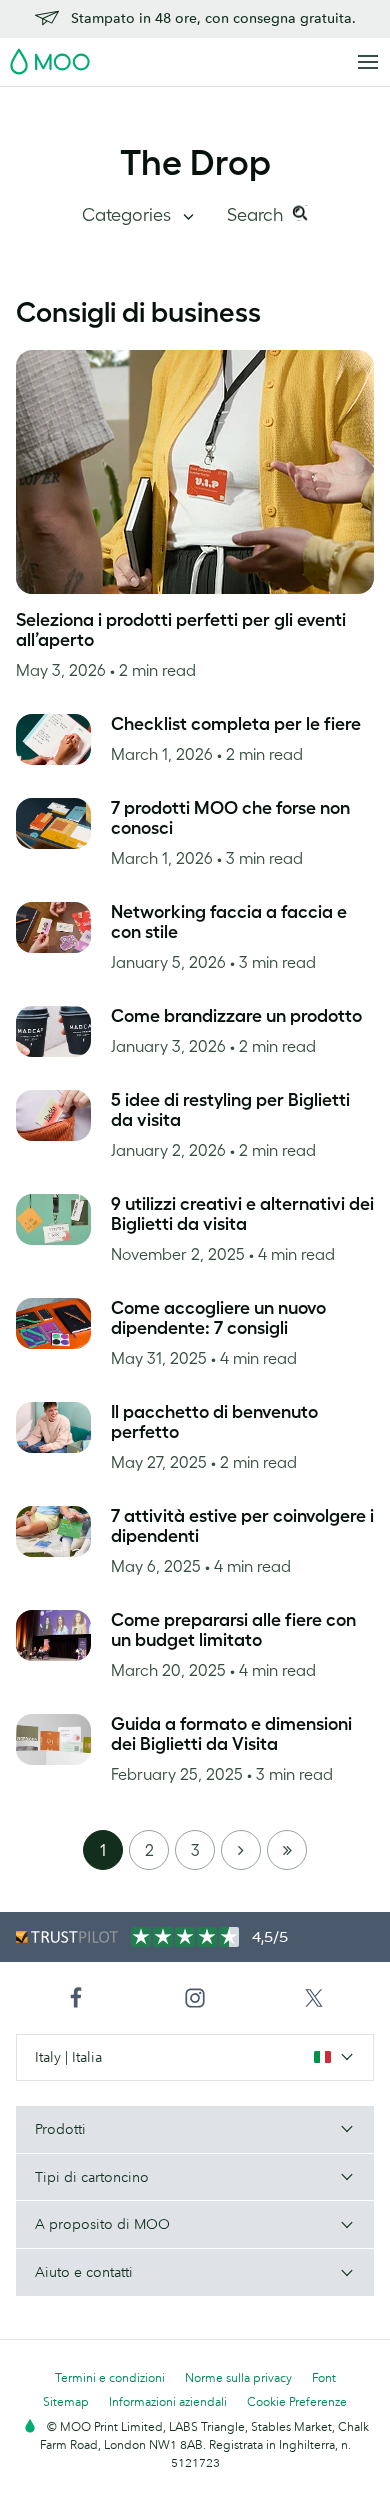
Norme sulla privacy (238, 2377)
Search (257, 215)
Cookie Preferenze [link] (297, 2401)
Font (324, 2377)
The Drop (195, 162)
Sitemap (66, 2401)
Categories (128, 215)
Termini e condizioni (110, 2377)
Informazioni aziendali (168, 2401)
